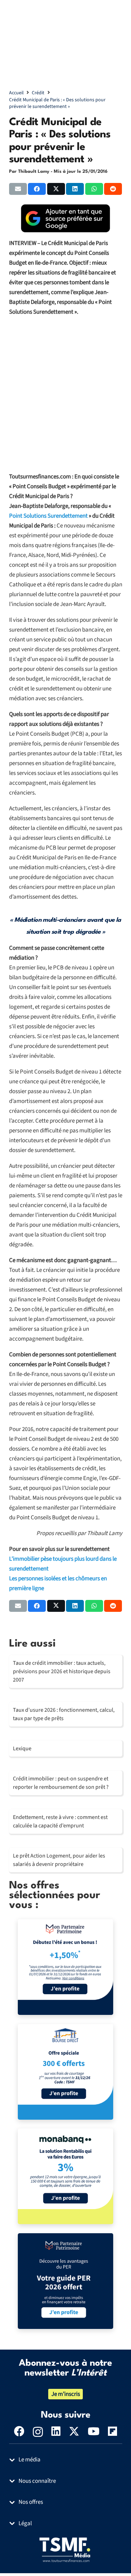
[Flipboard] (112, 2431)
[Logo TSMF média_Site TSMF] (66, 2549)
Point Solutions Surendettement (48, 516)
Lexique (22, 1749)
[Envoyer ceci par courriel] (18, 189)
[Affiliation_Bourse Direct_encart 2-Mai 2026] (65, 2072)
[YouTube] (94, 2431)
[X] (74, 2431)
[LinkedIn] (56, 2431)
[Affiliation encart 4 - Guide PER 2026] (65, 2281)
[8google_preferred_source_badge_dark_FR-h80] (66, 218)
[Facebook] (19, 2431)
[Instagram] (38, 2432)
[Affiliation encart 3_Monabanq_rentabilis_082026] (65, 2176)
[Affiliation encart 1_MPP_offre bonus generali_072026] (65, 1967)
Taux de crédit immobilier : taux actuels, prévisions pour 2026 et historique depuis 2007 (62, 1671)
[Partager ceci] (37, 189)
